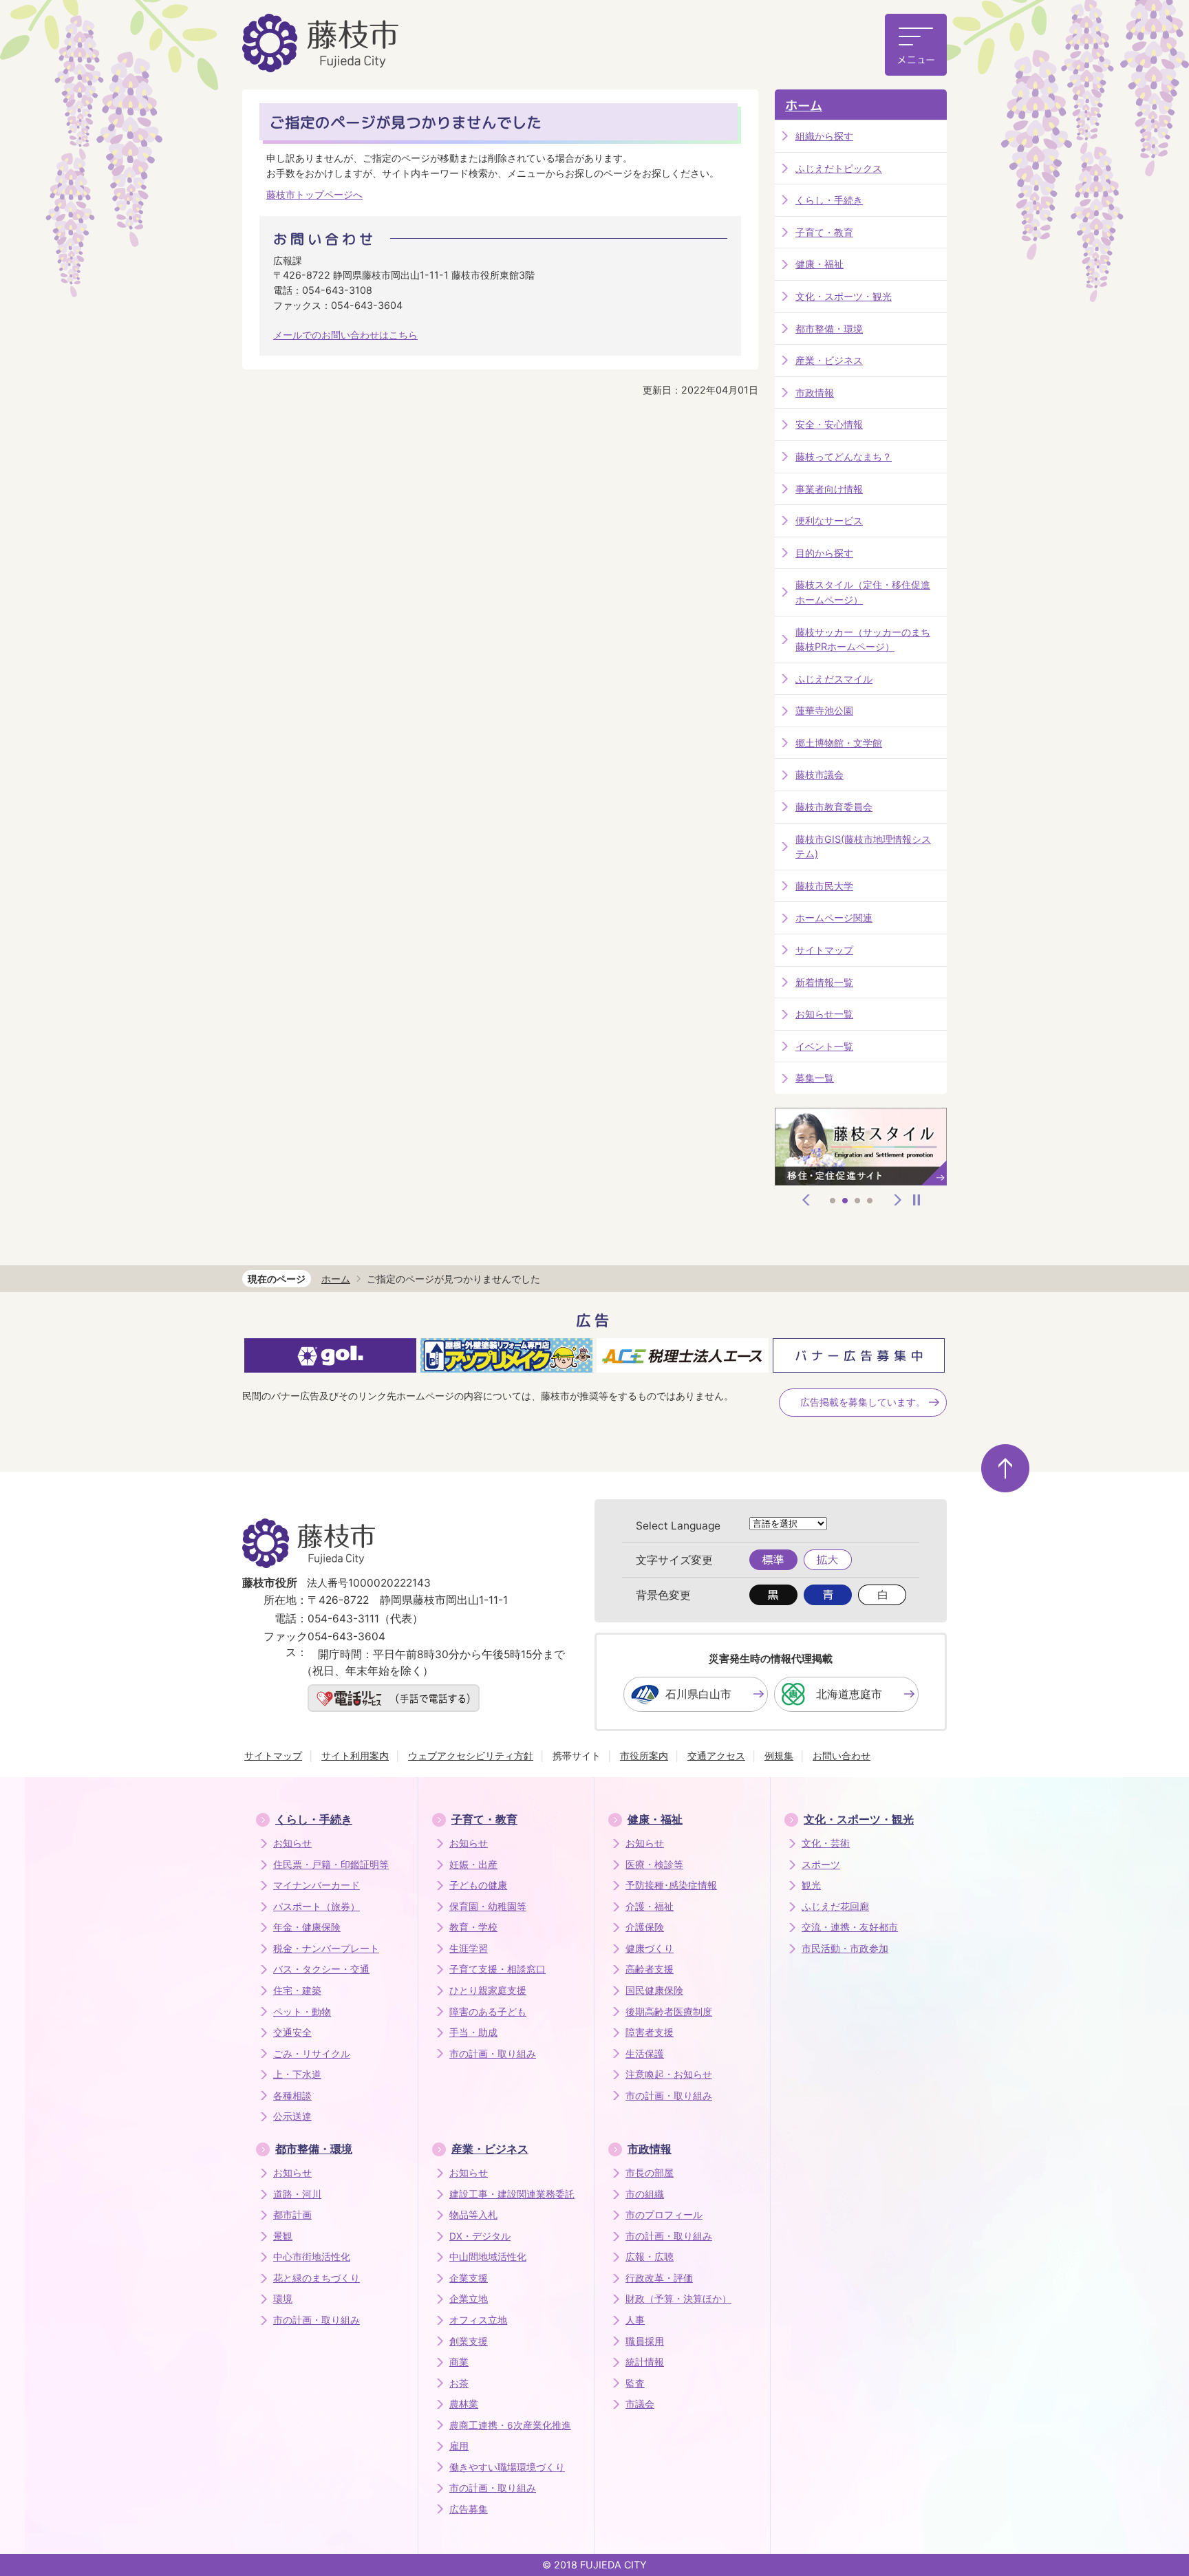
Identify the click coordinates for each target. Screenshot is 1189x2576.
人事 (635, 2320)
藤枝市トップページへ (314, 194)
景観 (283, 2236)
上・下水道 (297, 2074)
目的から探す (824, 553)
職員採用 (645, 2341)
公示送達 (292, 2116)
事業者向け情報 (829, 489)
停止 (917, 1200)
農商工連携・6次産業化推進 (510, 2425)
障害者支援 (650, 2032)
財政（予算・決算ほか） (678, 2299)
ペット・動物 (302, 2012)
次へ (898, 1200)
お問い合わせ (842, 1756)
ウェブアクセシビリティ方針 (471, 1756)
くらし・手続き (829, 200)
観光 (811, 1885)
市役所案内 (644, 1756)
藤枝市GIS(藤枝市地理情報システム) (863, 847)
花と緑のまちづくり (317, 2278)
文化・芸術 (826, 1843)
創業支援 (469, 2341)
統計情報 (645, 2362)
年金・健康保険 (307, 1927)
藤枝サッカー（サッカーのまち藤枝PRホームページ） (863, 640)
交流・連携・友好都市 (850, 1927)
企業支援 (469, 2278)
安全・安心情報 (829, 424)
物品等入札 (473, 2215)
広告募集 (469, 2509)
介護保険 (645, 1927)
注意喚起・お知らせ (669, 2074)
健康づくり (650, 1949)
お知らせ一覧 (824, 1014)
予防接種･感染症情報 (671, 1885)
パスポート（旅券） (317, 1907)
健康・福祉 (820, 264)
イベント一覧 (824, 1046)
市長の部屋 (650, 2173)
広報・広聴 (650, 2257)
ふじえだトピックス (839, 168)
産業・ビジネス (829, 360)
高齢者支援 (650, 1969)
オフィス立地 (478, 2320)
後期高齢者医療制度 (669, 2012)
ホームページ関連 (834, 917)
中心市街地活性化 (312, 2257)
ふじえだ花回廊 (835, 1907)
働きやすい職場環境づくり (507, 2467)
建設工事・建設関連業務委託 (512, 2194)
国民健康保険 (654, 1990)
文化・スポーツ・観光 (844, 296)
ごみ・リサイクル (312, 2054)
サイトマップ (824, 950)
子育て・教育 (824, 232)
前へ (806, 1200)
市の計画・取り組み (493, 2054)
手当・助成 (473, 2032)
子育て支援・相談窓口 (497, 1969)
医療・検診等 (654, 1865)
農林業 (464, 2404)
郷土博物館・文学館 (839, 743)
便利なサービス (829, 520)
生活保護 (645, 2054)
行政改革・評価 (659, 2278)
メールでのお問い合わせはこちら (345, 335)
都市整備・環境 (829, 329)
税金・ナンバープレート (326, 1949)
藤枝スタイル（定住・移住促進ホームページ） (863, 592)
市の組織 (645, 2194)
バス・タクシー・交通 (321, 1969)
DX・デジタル (480, 2236)
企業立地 (469, 2299)
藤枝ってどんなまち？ (844, 457)
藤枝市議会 (820, 774)
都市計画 (292, 2215)
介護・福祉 (650, 1907)
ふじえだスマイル (834, 679)
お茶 (459, 2383)
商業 (459, 2362)
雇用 (459, 2446)
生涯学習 (469, 1949)
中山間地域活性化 (488, 2257)
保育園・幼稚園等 (488, 1907)
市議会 (640, 2404)
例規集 (779, 1756)
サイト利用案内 (355, 1756)
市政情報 (815, 393)
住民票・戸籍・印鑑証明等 (331, 1865)
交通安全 (292, 2032)
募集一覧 (815, 1078)
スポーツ (821, 1865)
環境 (283, 2299)
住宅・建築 (297, 1990)
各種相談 (292, 2096)
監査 (635, 2383)
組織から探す (824, 136)
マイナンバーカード (317, 1885)
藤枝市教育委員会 (834, 807)
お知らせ (292, 1843)
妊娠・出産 (473, 1865)
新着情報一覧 (824, 982)
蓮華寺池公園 (824, 710)
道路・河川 (297, 2194)
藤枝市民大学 (824, 886)
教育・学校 (473, 1927)
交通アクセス (716, 1756)
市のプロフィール (664, 2215)
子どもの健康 (478, 1885)
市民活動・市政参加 (845, 1949)
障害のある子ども (488, 2012)
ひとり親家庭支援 (488, 1990)
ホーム (804, 106)
